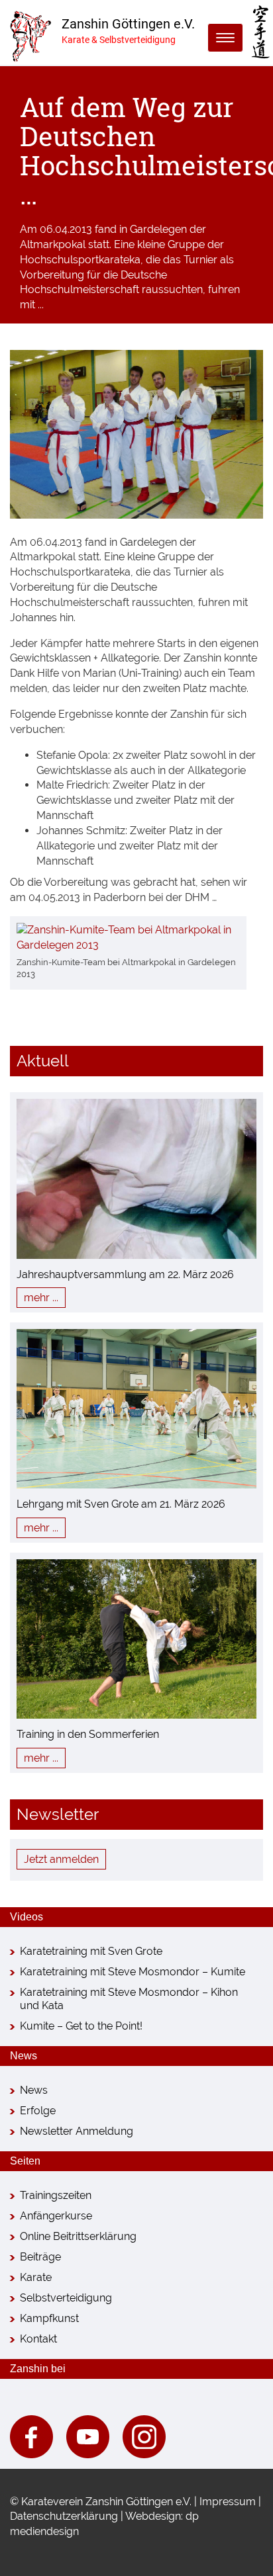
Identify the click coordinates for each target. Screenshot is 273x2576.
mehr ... (41, 1298)
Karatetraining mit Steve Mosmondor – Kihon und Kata (129, 1999)
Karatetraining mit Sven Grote (91, 1951)
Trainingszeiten (56, 2195)
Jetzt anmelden (61, 1859)
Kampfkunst (49, 2318)
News (34, 2090)
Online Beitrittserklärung (78, 2236)
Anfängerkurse (56, 2216)
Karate (36, 2277)
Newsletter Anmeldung (77, 2131)
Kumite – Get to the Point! (81, 2026)
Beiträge (40, 2257)
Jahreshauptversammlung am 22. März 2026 (125, 1274)
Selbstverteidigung (66, 2298)
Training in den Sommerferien (88, 1734)
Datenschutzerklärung (64, 2516)
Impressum (228, 2502)
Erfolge (38, 2111)
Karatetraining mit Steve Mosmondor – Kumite (133, 1972)
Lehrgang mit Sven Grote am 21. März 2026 (121, 1504)
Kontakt (38, 2339)
